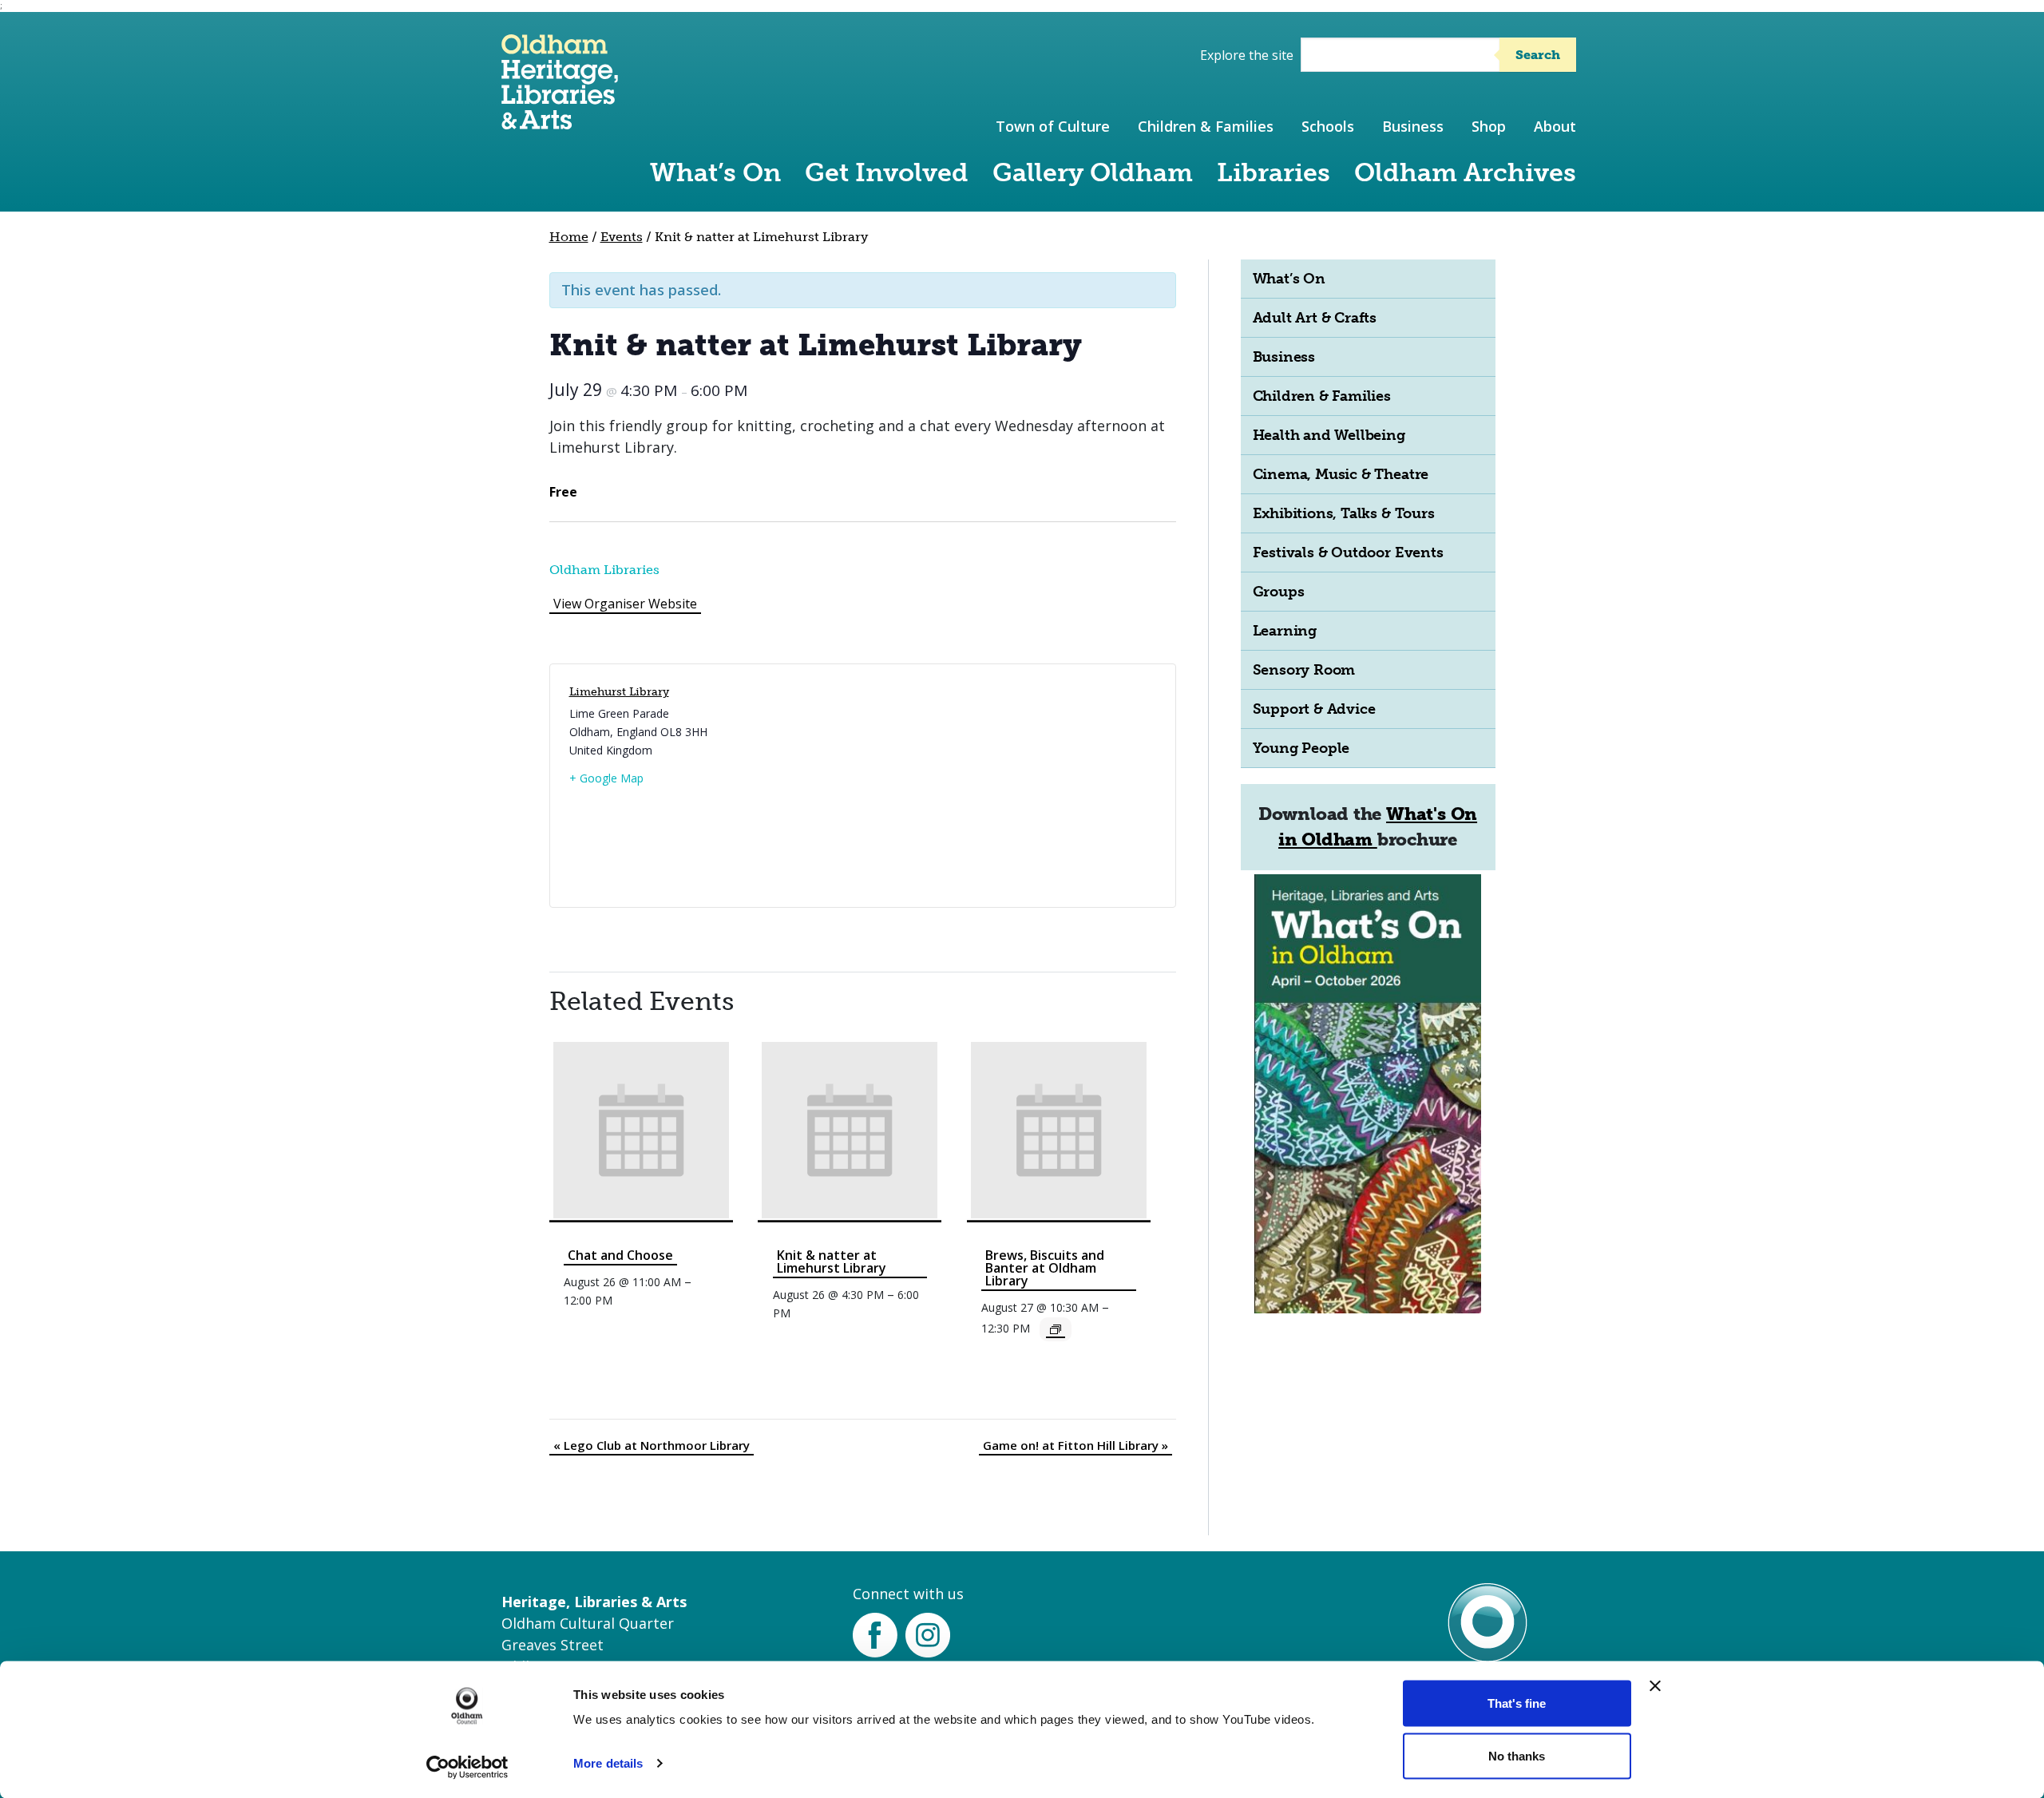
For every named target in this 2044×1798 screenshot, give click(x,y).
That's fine (1517, 1703)
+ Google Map (606, 778)
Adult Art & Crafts (1315, 318)
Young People (1301, 748)
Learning (1285, 631)
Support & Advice (1314, 709)
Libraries (1274, 172)
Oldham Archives (1465, 172)
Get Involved (887, 172)
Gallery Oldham (1093, 172)
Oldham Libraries (604, 570)
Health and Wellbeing (1329, 435)
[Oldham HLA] (560, 122)
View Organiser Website (625, 604)
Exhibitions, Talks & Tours (1344, 513)
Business (1413, 126)
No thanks (1517, 1755)
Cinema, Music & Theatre (1341, 474)
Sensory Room (1304, 670)
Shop (1489, 126)
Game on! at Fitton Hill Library (1075, 1445)
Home (569, 237)
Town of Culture (1053, 126)
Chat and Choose (620, 1255)
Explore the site (1247, 55)
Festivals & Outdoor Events (1348, 552)
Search (1538, 55)
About (1555, 126)
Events (622, 237)
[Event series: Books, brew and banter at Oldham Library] (1056, 1329)
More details (608, 1763)
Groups (1279, 592)
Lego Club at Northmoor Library (652, 1445)
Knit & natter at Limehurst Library (832, 1261)
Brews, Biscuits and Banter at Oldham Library (1045, 1268)
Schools (1328, 126)
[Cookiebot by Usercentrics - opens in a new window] (467, 1767)
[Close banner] (1655, 1686)
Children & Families (1206, 126)
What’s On (715, 172)
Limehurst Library (619, 692)
